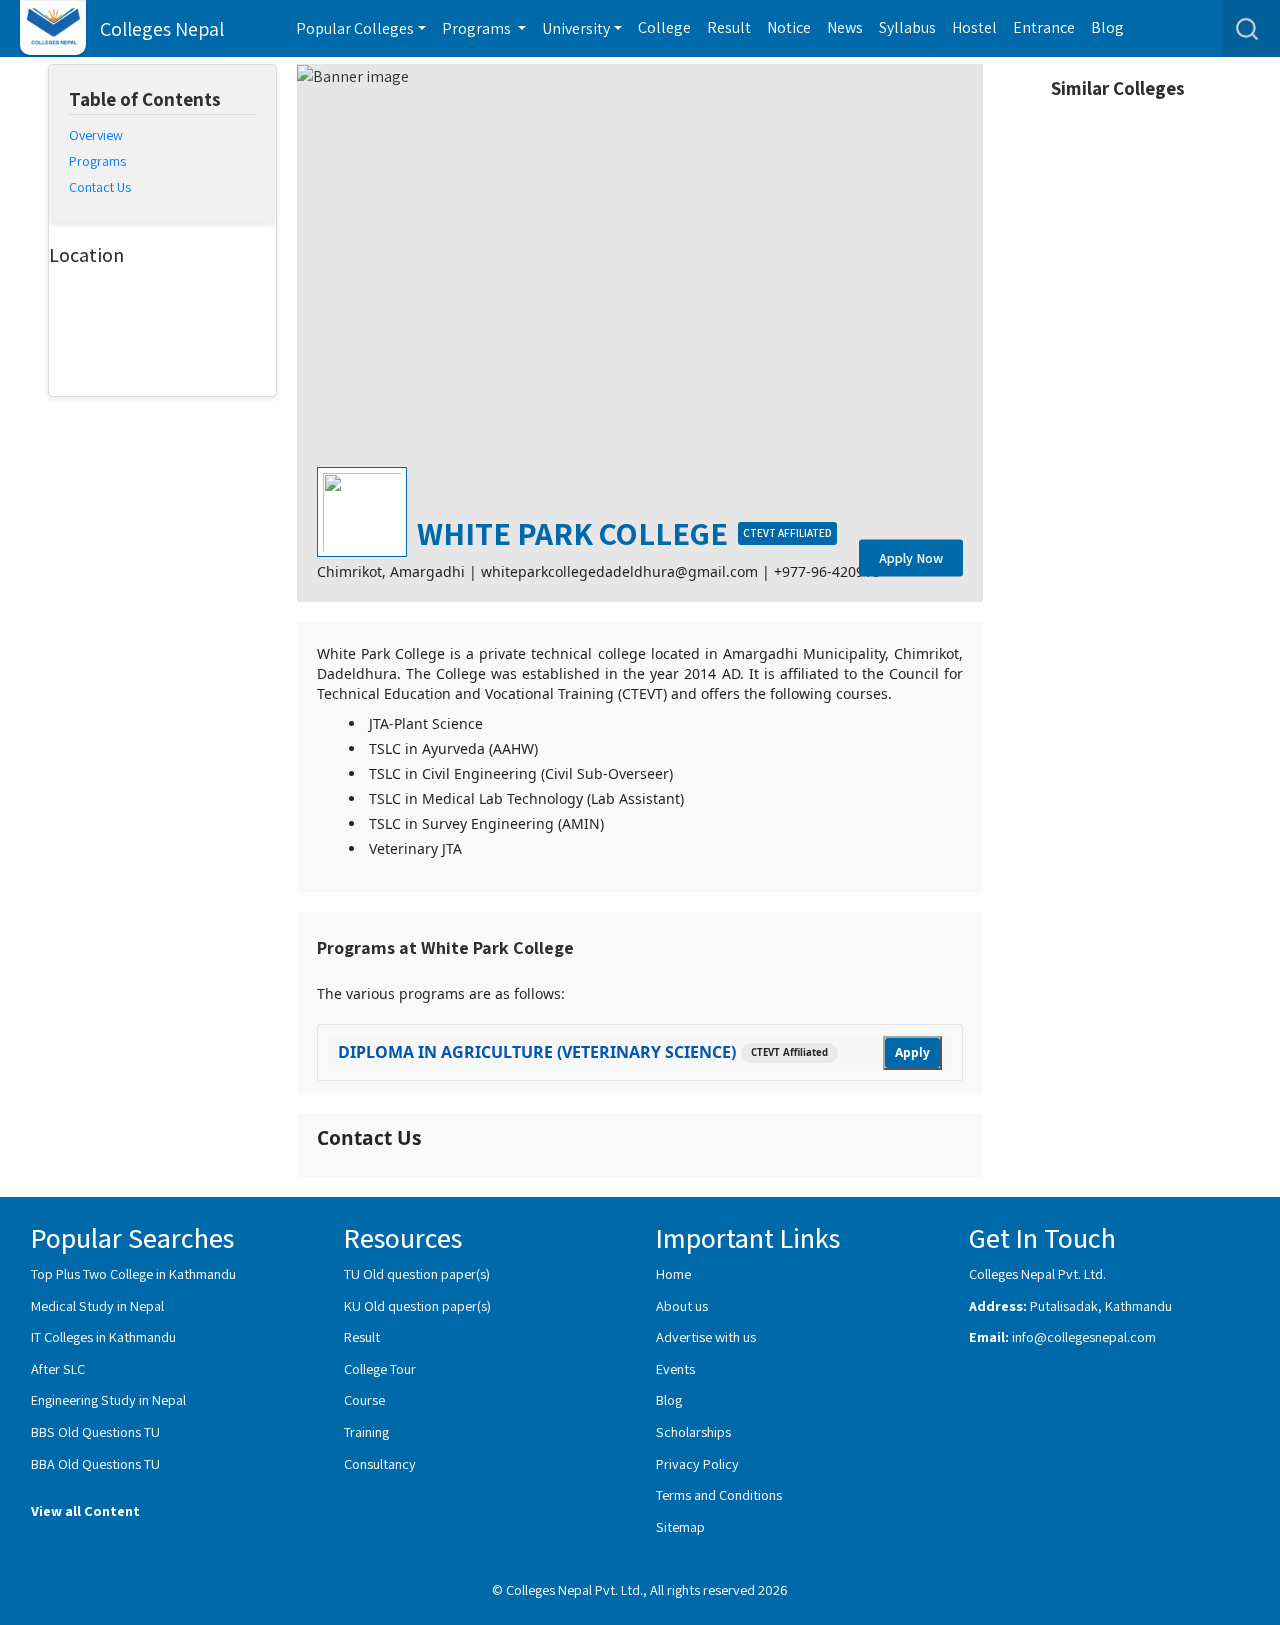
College (664, 27)
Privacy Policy (697, 1463)
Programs (97, 161)
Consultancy (380, 1463)
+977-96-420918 (827, 571)
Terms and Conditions (719, 1494)
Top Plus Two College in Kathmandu (133, 1273)
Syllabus (907, 27)
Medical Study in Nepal (97, 1305)
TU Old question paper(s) (417, 1273)
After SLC (58, 1368)
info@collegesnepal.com (1084, 1336)
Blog (1107, 27)
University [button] (576, 28)
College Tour (380, 1368)
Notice (789, 27)
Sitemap (680, 1526)
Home (673, 1273)
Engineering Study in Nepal (108, 1399)
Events (675, 1368)
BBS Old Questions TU (95, 1431)
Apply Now (911, 558)
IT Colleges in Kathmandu (103, 1336)
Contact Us (100, 187)
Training (366, 1431)
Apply (912, 1052)
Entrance (1044, 27)
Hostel (974, 27)
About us (682, 1305)
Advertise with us (706, 1336)
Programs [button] (478, 28)
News (845, 27)
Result (729, 27)
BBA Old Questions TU (95, 1463)
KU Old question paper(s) (417, 1305)
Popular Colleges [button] (355, 28)
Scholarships (693, 1431)
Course (364, 1399)
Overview (96, 135)
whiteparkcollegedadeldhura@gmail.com (619, 571)
